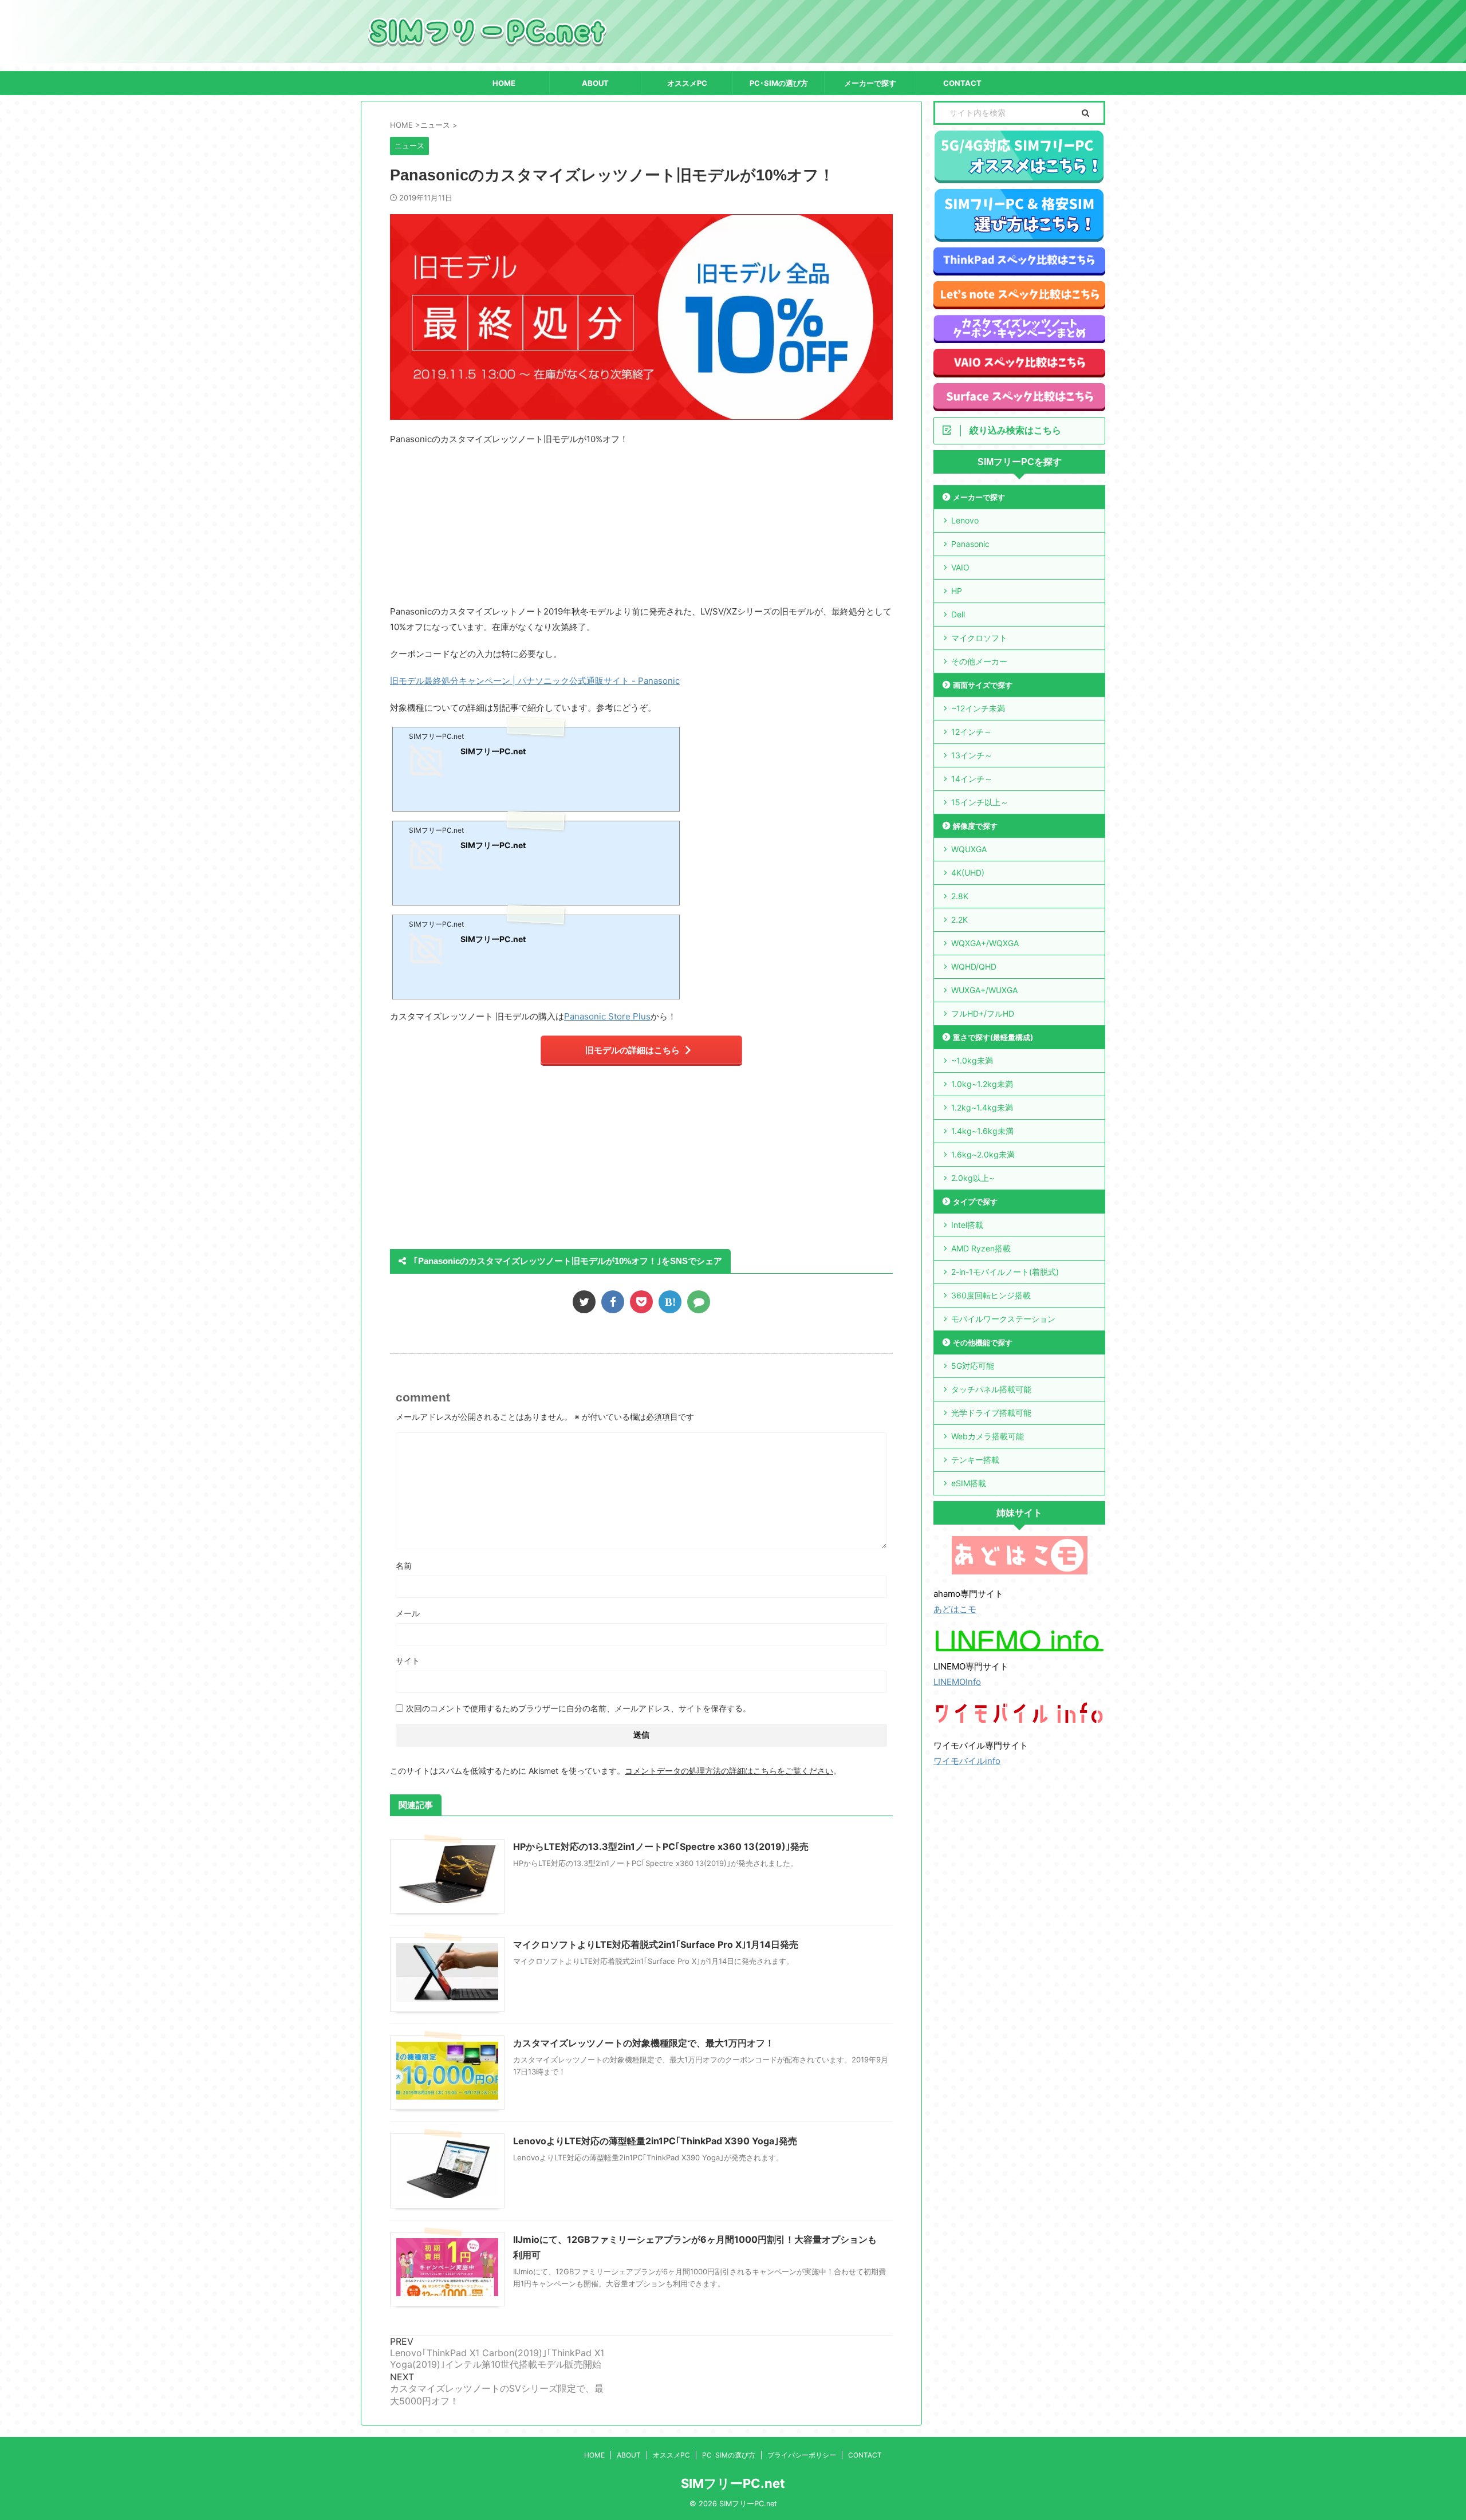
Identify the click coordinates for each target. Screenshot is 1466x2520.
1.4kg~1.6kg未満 (982, 1131)
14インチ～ (972, 779)
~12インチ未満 (978, 708)
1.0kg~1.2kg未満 (982, 1084)
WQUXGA (969, 849)
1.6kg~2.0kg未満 (983, 1154)
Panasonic (970, 544)
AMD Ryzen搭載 (981, 1248)
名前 (404, 1566)
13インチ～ (972, 755)
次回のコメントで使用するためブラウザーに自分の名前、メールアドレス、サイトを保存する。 (578, 1708)
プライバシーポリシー (802, 2455)
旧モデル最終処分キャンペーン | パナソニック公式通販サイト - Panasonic (535, 681)
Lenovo (965, 520)
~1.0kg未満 (972, 1060)
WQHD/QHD (974, 966)
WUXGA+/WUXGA (984, 990)
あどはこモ (955, 1609)
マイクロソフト (979, 638)
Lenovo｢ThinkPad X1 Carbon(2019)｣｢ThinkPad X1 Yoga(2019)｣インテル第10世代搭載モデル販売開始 (497, 2358)
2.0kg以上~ (973, 1178)
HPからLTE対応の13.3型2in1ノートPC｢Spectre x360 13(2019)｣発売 (661, 1846)
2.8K (960, 896)
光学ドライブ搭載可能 (991, 1413)
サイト (408, 1661)
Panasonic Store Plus (607, 1016)
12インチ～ (972, 732)
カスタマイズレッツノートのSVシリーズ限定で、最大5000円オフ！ (497, 2395)
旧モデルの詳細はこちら (632, 1050)
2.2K (959, 920)
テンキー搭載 (975, 1460)
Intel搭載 (967, 1225)
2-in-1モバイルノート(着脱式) (1005, 1272)
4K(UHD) (968, 873)
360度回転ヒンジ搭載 (991, 1295)
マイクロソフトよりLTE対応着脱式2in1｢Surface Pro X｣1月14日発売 (656, 1944)
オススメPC (687, 83)
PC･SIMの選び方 (779, 83)
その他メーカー (979, 661)
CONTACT (962, 83)
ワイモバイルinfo (967, 1761)
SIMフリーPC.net (733, 2483)
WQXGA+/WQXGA (985, 943)
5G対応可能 (973, 1366)
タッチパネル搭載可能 (991, 1389)
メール (408, 1613)
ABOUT (595, 83)
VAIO (960, 567)
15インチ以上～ (980, 802)
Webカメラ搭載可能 (988, 1436)
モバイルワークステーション (1003, 1319)
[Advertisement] (554, 530)
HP (957, 591)
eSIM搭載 (969, 1483)
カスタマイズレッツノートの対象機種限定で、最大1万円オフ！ (644, 2043)
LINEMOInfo (957, 1682)
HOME (504, 83)
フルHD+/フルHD (983, 1013)
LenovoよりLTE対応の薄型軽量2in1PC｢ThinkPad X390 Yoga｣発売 (655, 2141)
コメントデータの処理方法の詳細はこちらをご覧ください (729, 1771)
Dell (958, 614)
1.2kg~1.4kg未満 (982, 1107)
